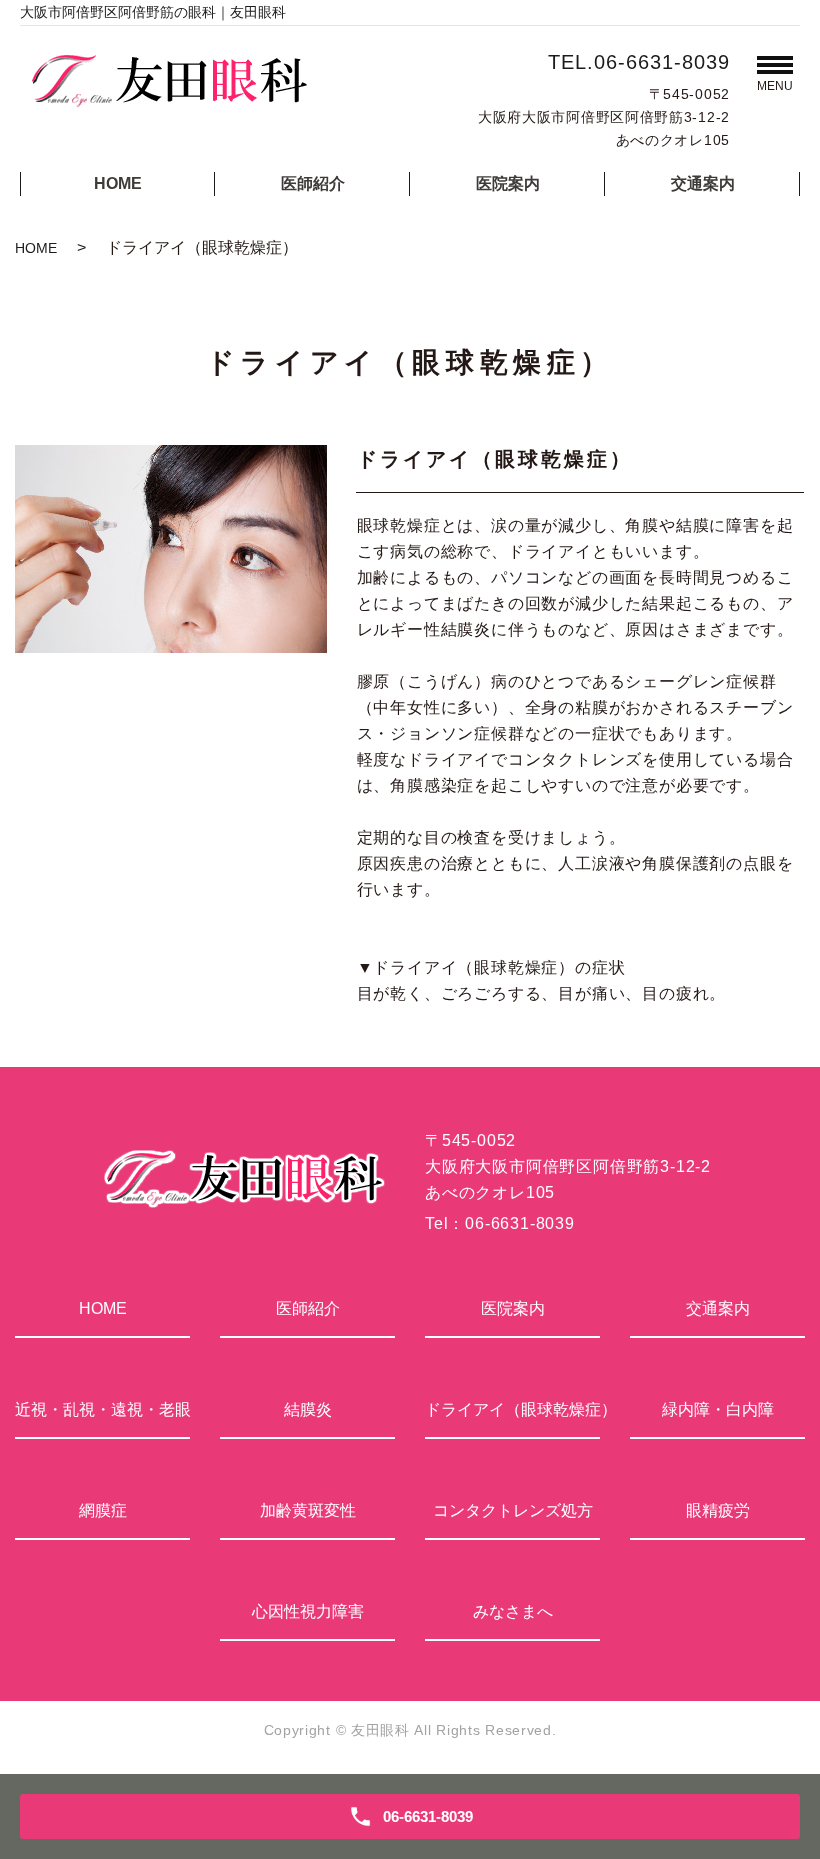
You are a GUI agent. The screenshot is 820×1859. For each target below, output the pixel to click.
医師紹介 (313, 183)
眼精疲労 (718, 1510)
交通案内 (703, 183)
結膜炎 (308, 1409)
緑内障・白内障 (718, 1409)
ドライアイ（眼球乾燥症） (512, 1409)
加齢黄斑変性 (308, 1510)
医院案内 (508, 183)
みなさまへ (513, 1611)
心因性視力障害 (308, 1611)
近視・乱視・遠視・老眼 (102, 1409)
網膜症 (103, 1510)
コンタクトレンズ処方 (513, 1510)
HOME (118, 183)
